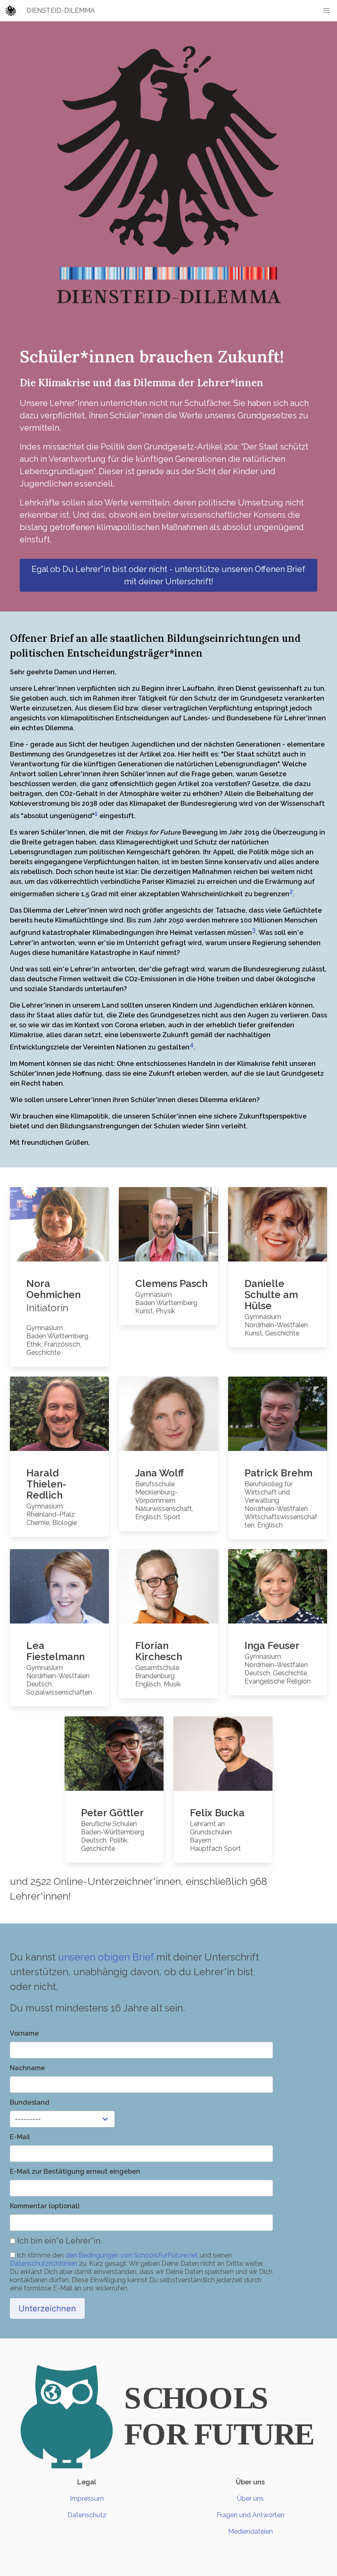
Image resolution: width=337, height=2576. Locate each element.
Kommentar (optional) (45, 2206)
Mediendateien (250, 2531)
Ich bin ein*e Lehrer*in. (59, 2241)
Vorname (24, 2033)
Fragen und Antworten (250, 2515)
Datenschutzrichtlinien (44, 2264)
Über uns (250, 2499)
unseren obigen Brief (106, 1957)
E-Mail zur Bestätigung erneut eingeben (75, 2171)
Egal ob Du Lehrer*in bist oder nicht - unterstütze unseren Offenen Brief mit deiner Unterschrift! (168, 575)
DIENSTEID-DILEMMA (61, 10)
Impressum (87, 2499)
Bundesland (30, 2102)
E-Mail (20, 2137)
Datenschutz (87, 2515)
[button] (326, 11)
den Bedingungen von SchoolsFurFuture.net (132, 2255)
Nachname (27, 2068)
